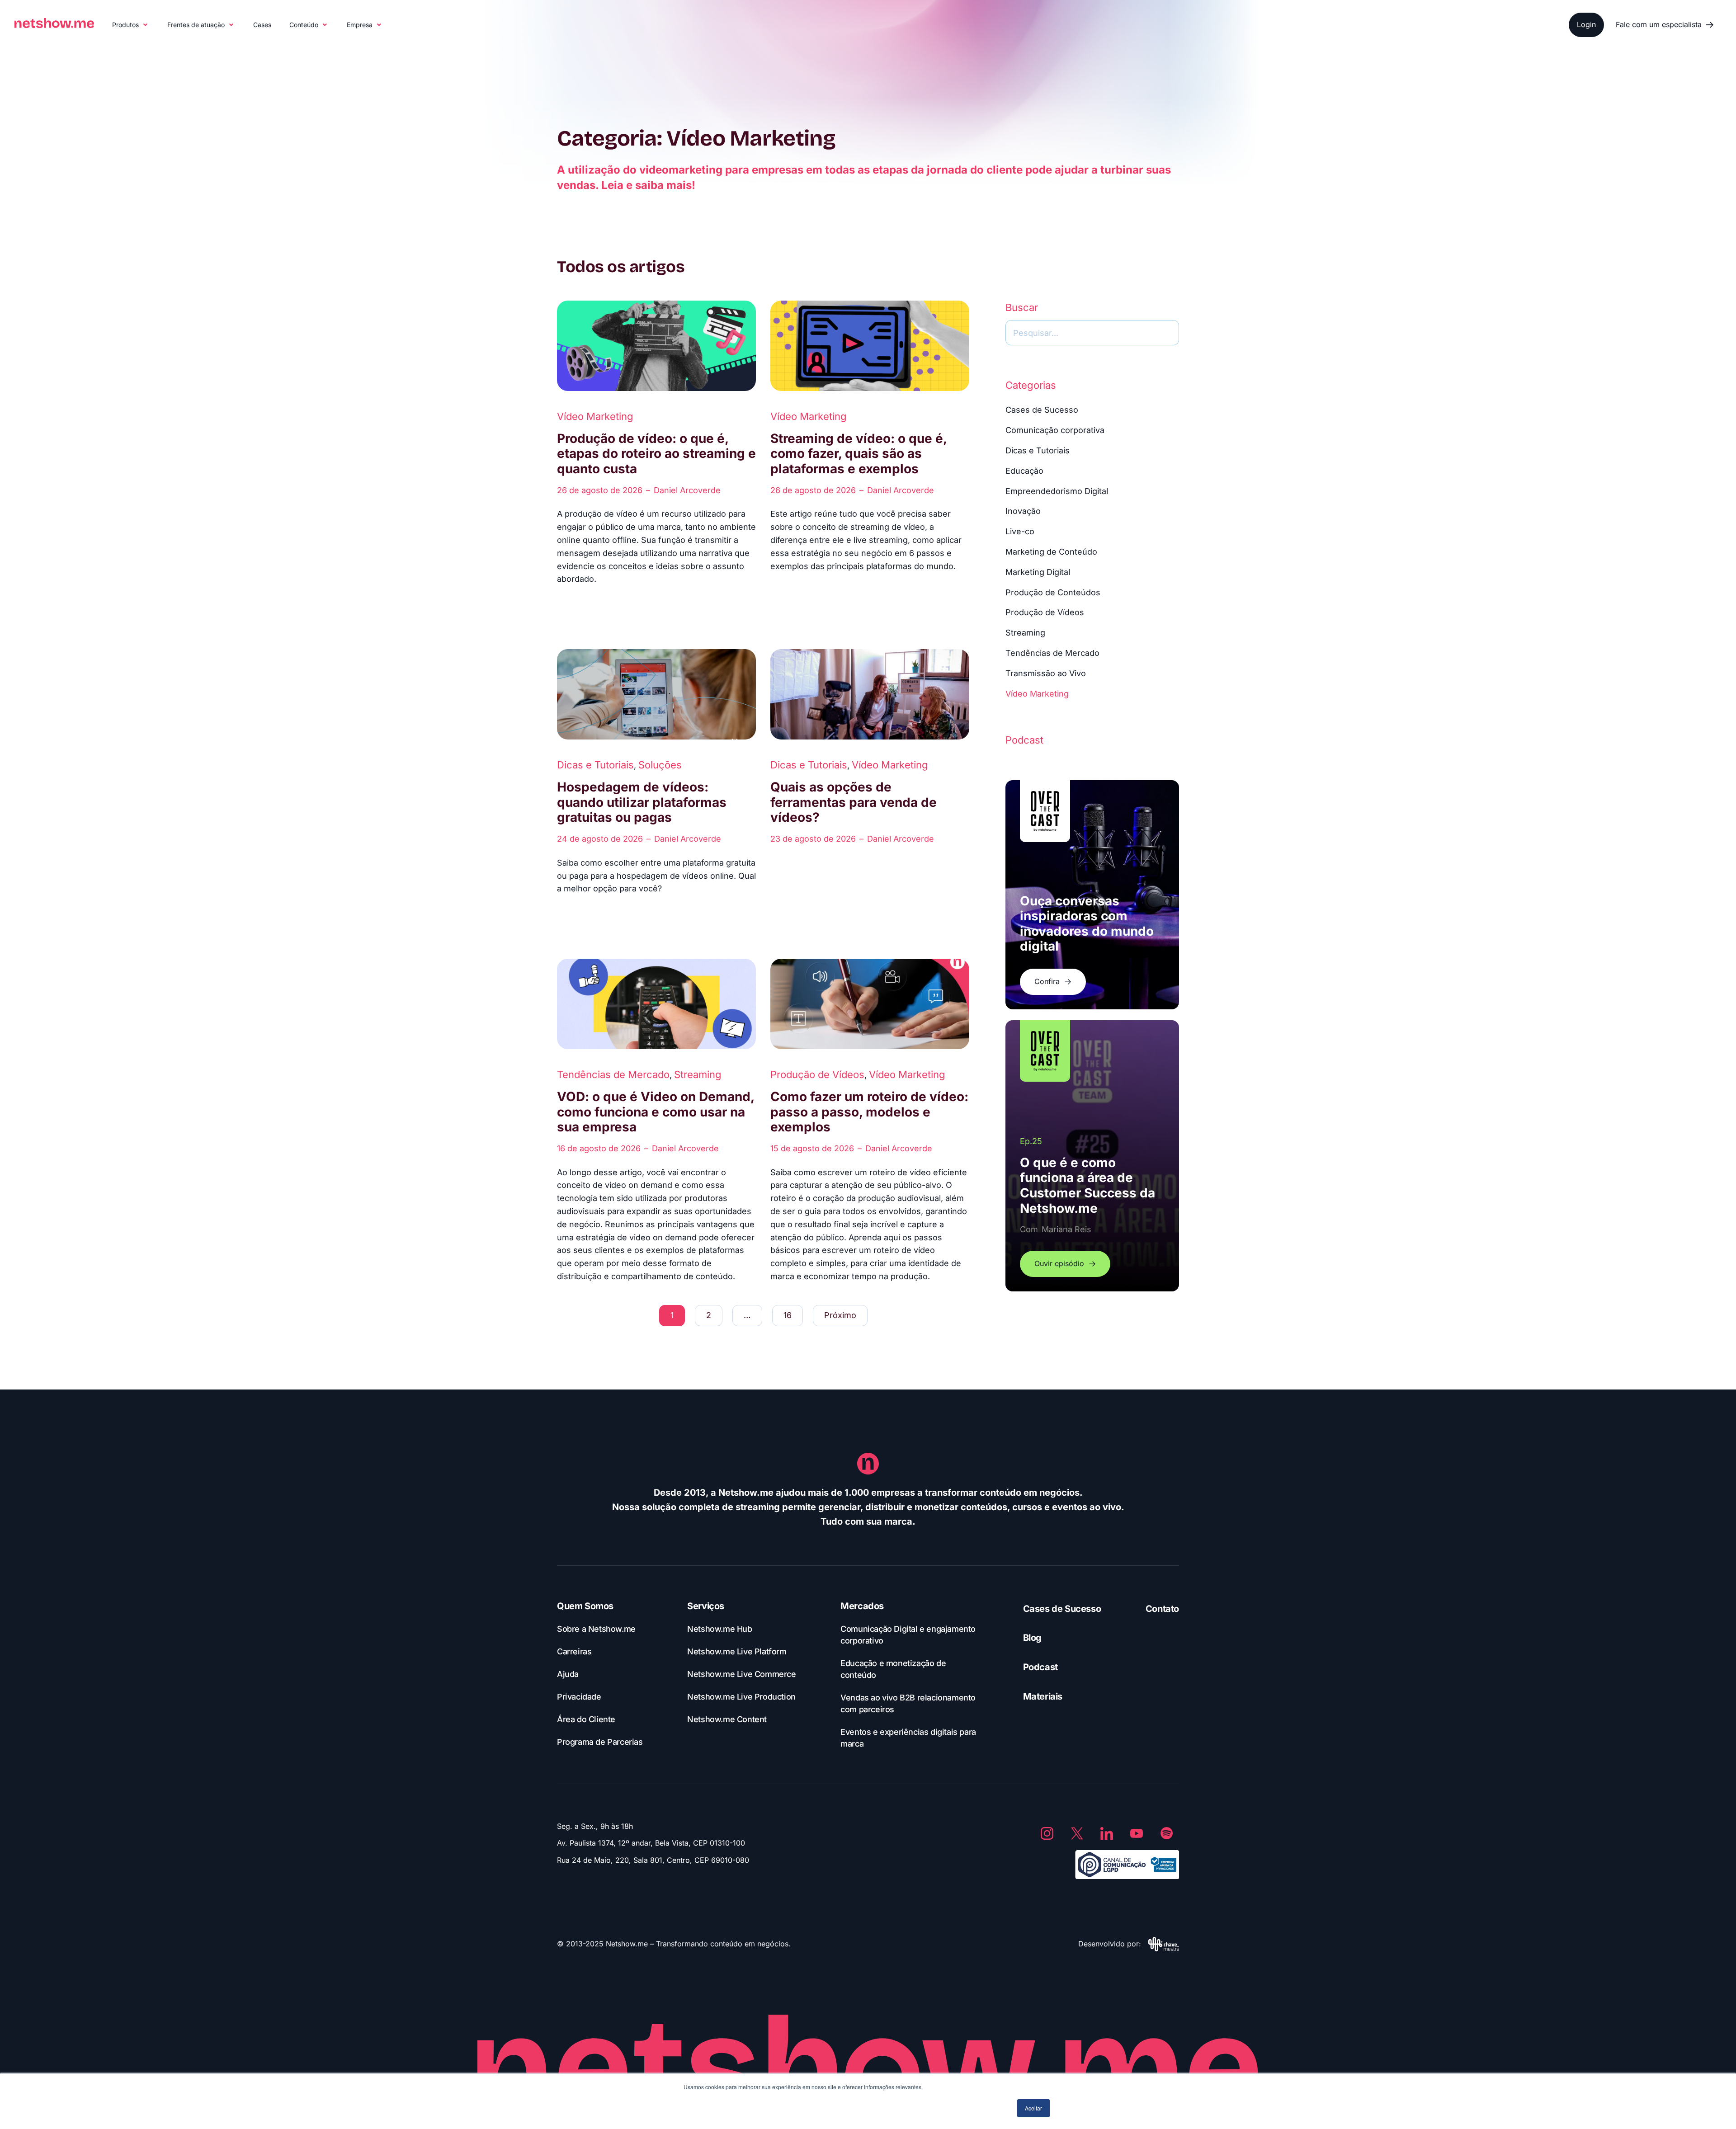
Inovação (1023, 511)
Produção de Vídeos (817, 1074)
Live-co (1020, 531)
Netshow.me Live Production (741, 1697)
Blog (1032, 1638)
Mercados (862, 1606)
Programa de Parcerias (600, 1742)
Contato (1162, 1609)
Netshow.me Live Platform (737, 1651)
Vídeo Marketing (595, 416)
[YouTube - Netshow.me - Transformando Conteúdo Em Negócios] (1137, 1833)
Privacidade (579, 1697)
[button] (131, 25)
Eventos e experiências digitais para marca (908, 1738)
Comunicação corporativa (1055, 430)
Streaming (698, 1074)
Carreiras (574, 1651)
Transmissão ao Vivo (1046, 673)
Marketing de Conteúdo (1051, 552)
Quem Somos (585, 1606)
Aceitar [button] (1033, 2108)
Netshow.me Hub (719, 1629)
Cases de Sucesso (1042, 410)
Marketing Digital (1038, 572)
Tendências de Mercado (613, 1074)
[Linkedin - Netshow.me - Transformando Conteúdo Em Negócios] (1107, 1833)
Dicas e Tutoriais (595, 765)
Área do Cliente (586, 1719)
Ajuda (568, 1674)
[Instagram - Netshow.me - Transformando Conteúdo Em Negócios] (1047, 1833)
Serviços (706, 1606)
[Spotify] (1166, 1833)
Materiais (1043, 1696)
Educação (1024, 471)
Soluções (660, 765)
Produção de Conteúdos (1053, 592)
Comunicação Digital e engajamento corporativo (908, 1635)
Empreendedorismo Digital (1057, 491)
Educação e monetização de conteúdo (893, 1669)
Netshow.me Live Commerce (741, 1674)
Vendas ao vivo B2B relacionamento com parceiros (908, 1703)
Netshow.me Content (727, 1719)
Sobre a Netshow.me (596, 1629)
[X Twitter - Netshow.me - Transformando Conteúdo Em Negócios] (1077, 1833)
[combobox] (1092, 333)
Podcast (1040, 1667)
